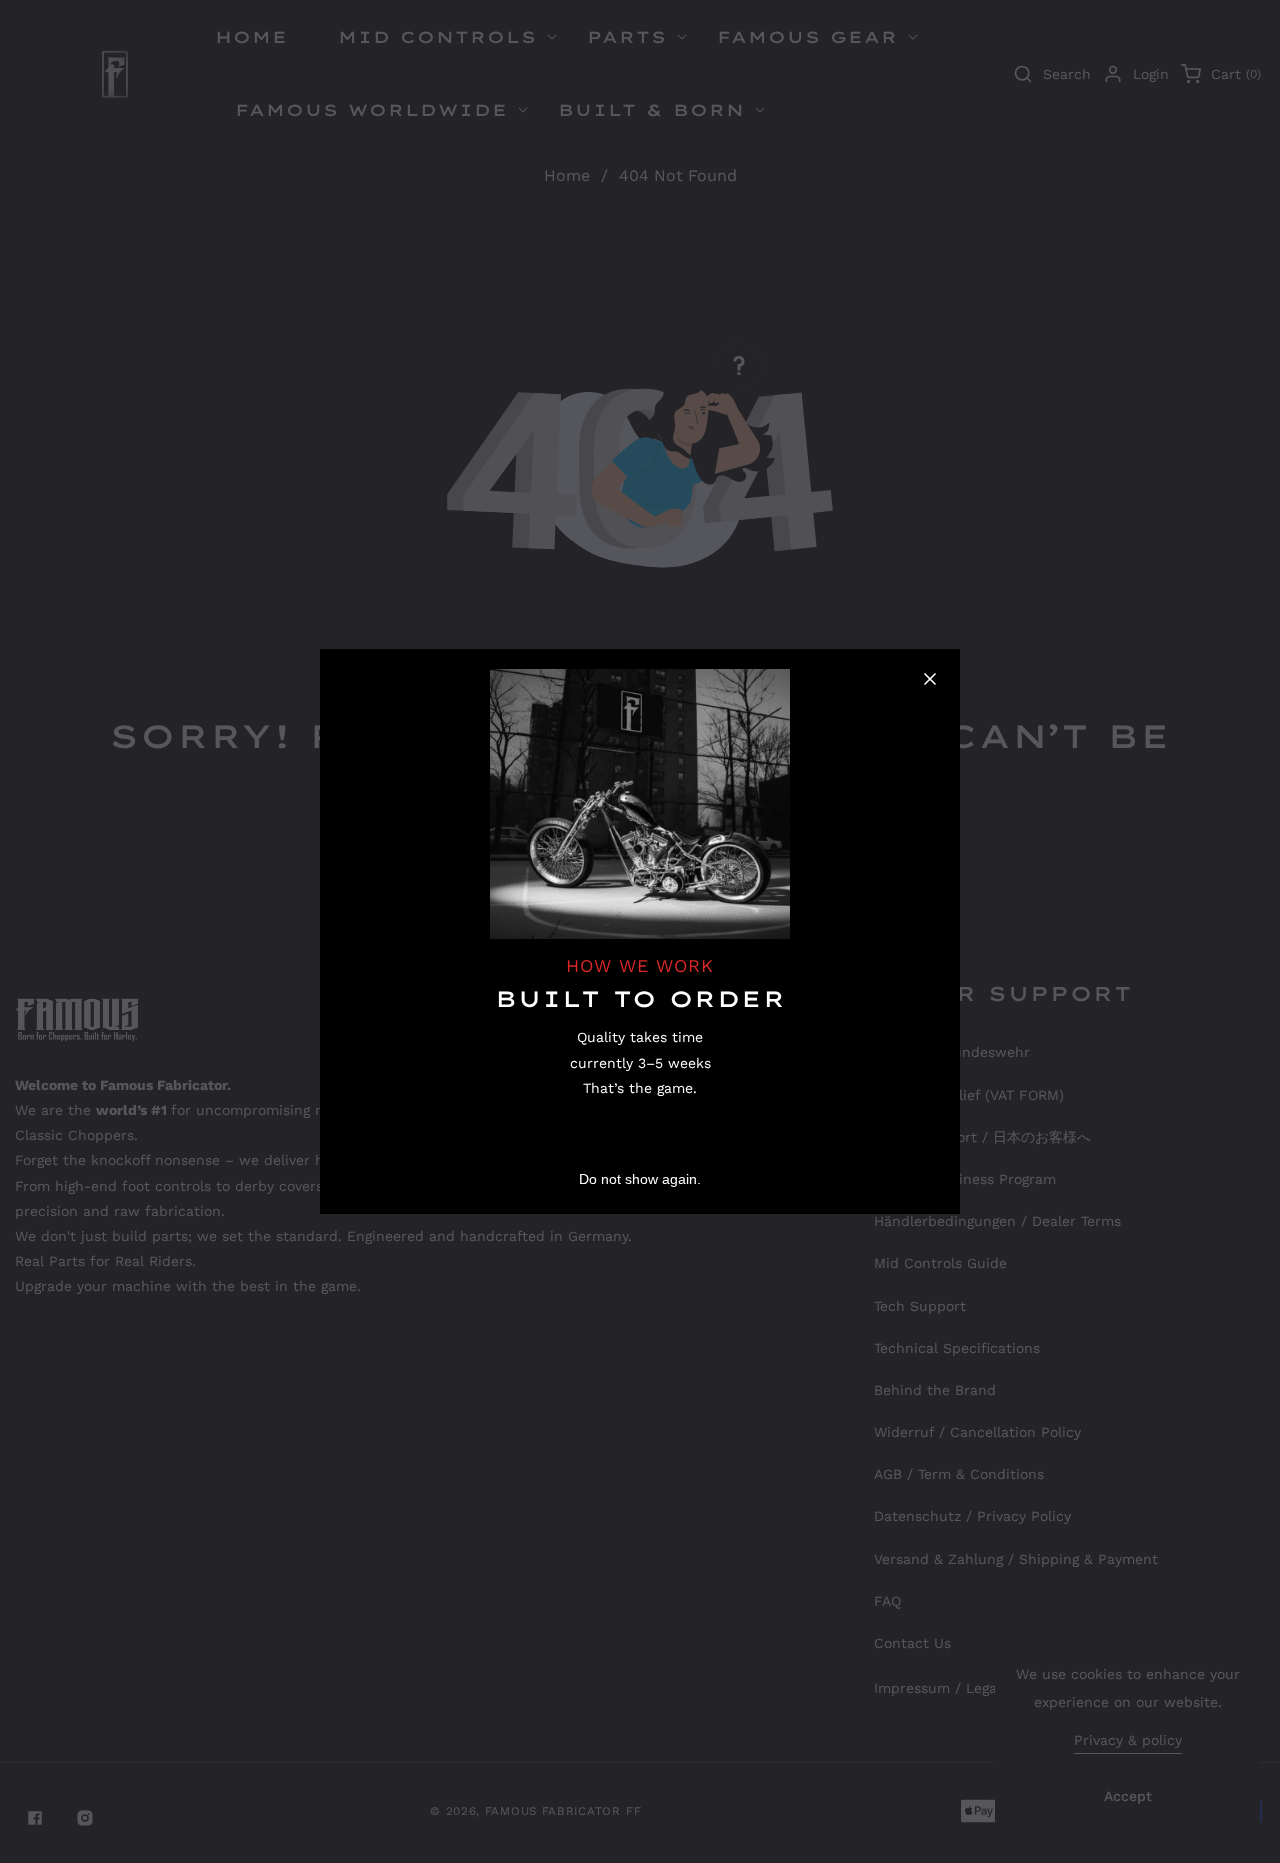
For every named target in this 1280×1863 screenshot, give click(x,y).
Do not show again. (640, 1179)
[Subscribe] (865, 1127)
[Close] (930, 679)
